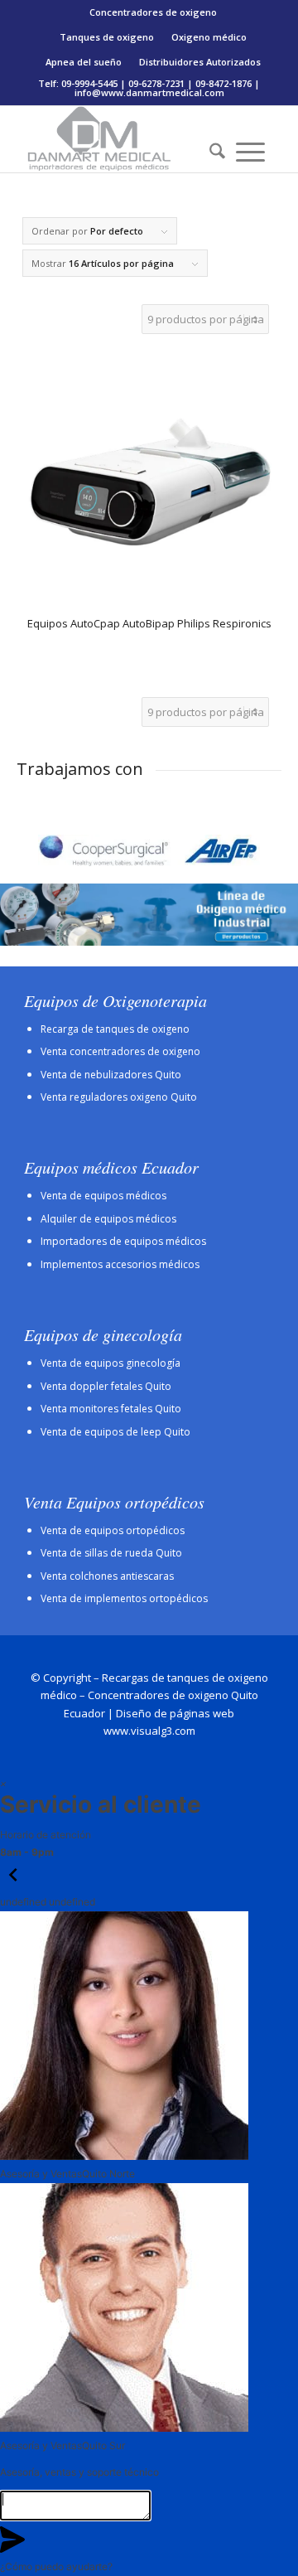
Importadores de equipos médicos (123, 1241)
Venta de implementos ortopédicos (124, 1598)
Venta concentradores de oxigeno (120, 1051)
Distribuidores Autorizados (200, 62)
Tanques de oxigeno (107, 37)
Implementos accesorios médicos (120, 1264)
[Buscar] (212, 152)
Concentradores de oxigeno (153, 12)
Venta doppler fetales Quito (106, 1386)
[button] (13, 1884)
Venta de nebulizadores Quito (111, 1075)
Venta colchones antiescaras (107, 1576)
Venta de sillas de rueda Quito (111, 1553)
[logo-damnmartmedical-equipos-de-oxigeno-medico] (124, 139)
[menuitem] (154, 12)
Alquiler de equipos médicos (108, 1219)
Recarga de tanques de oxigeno (115, 1029)
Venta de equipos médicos (103, 1196)
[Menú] (250, 152)
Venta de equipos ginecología (111, 1363)
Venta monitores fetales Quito (111, 1409)
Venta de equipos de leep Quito (115, 1432)
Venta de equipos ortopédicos (113, 1530)
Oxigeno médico (209, 37)
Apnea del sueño (84, 62)
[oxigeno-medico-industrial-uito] (149, 915)
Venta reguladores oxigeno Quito (119, 1097)
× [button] (3, 1783)
